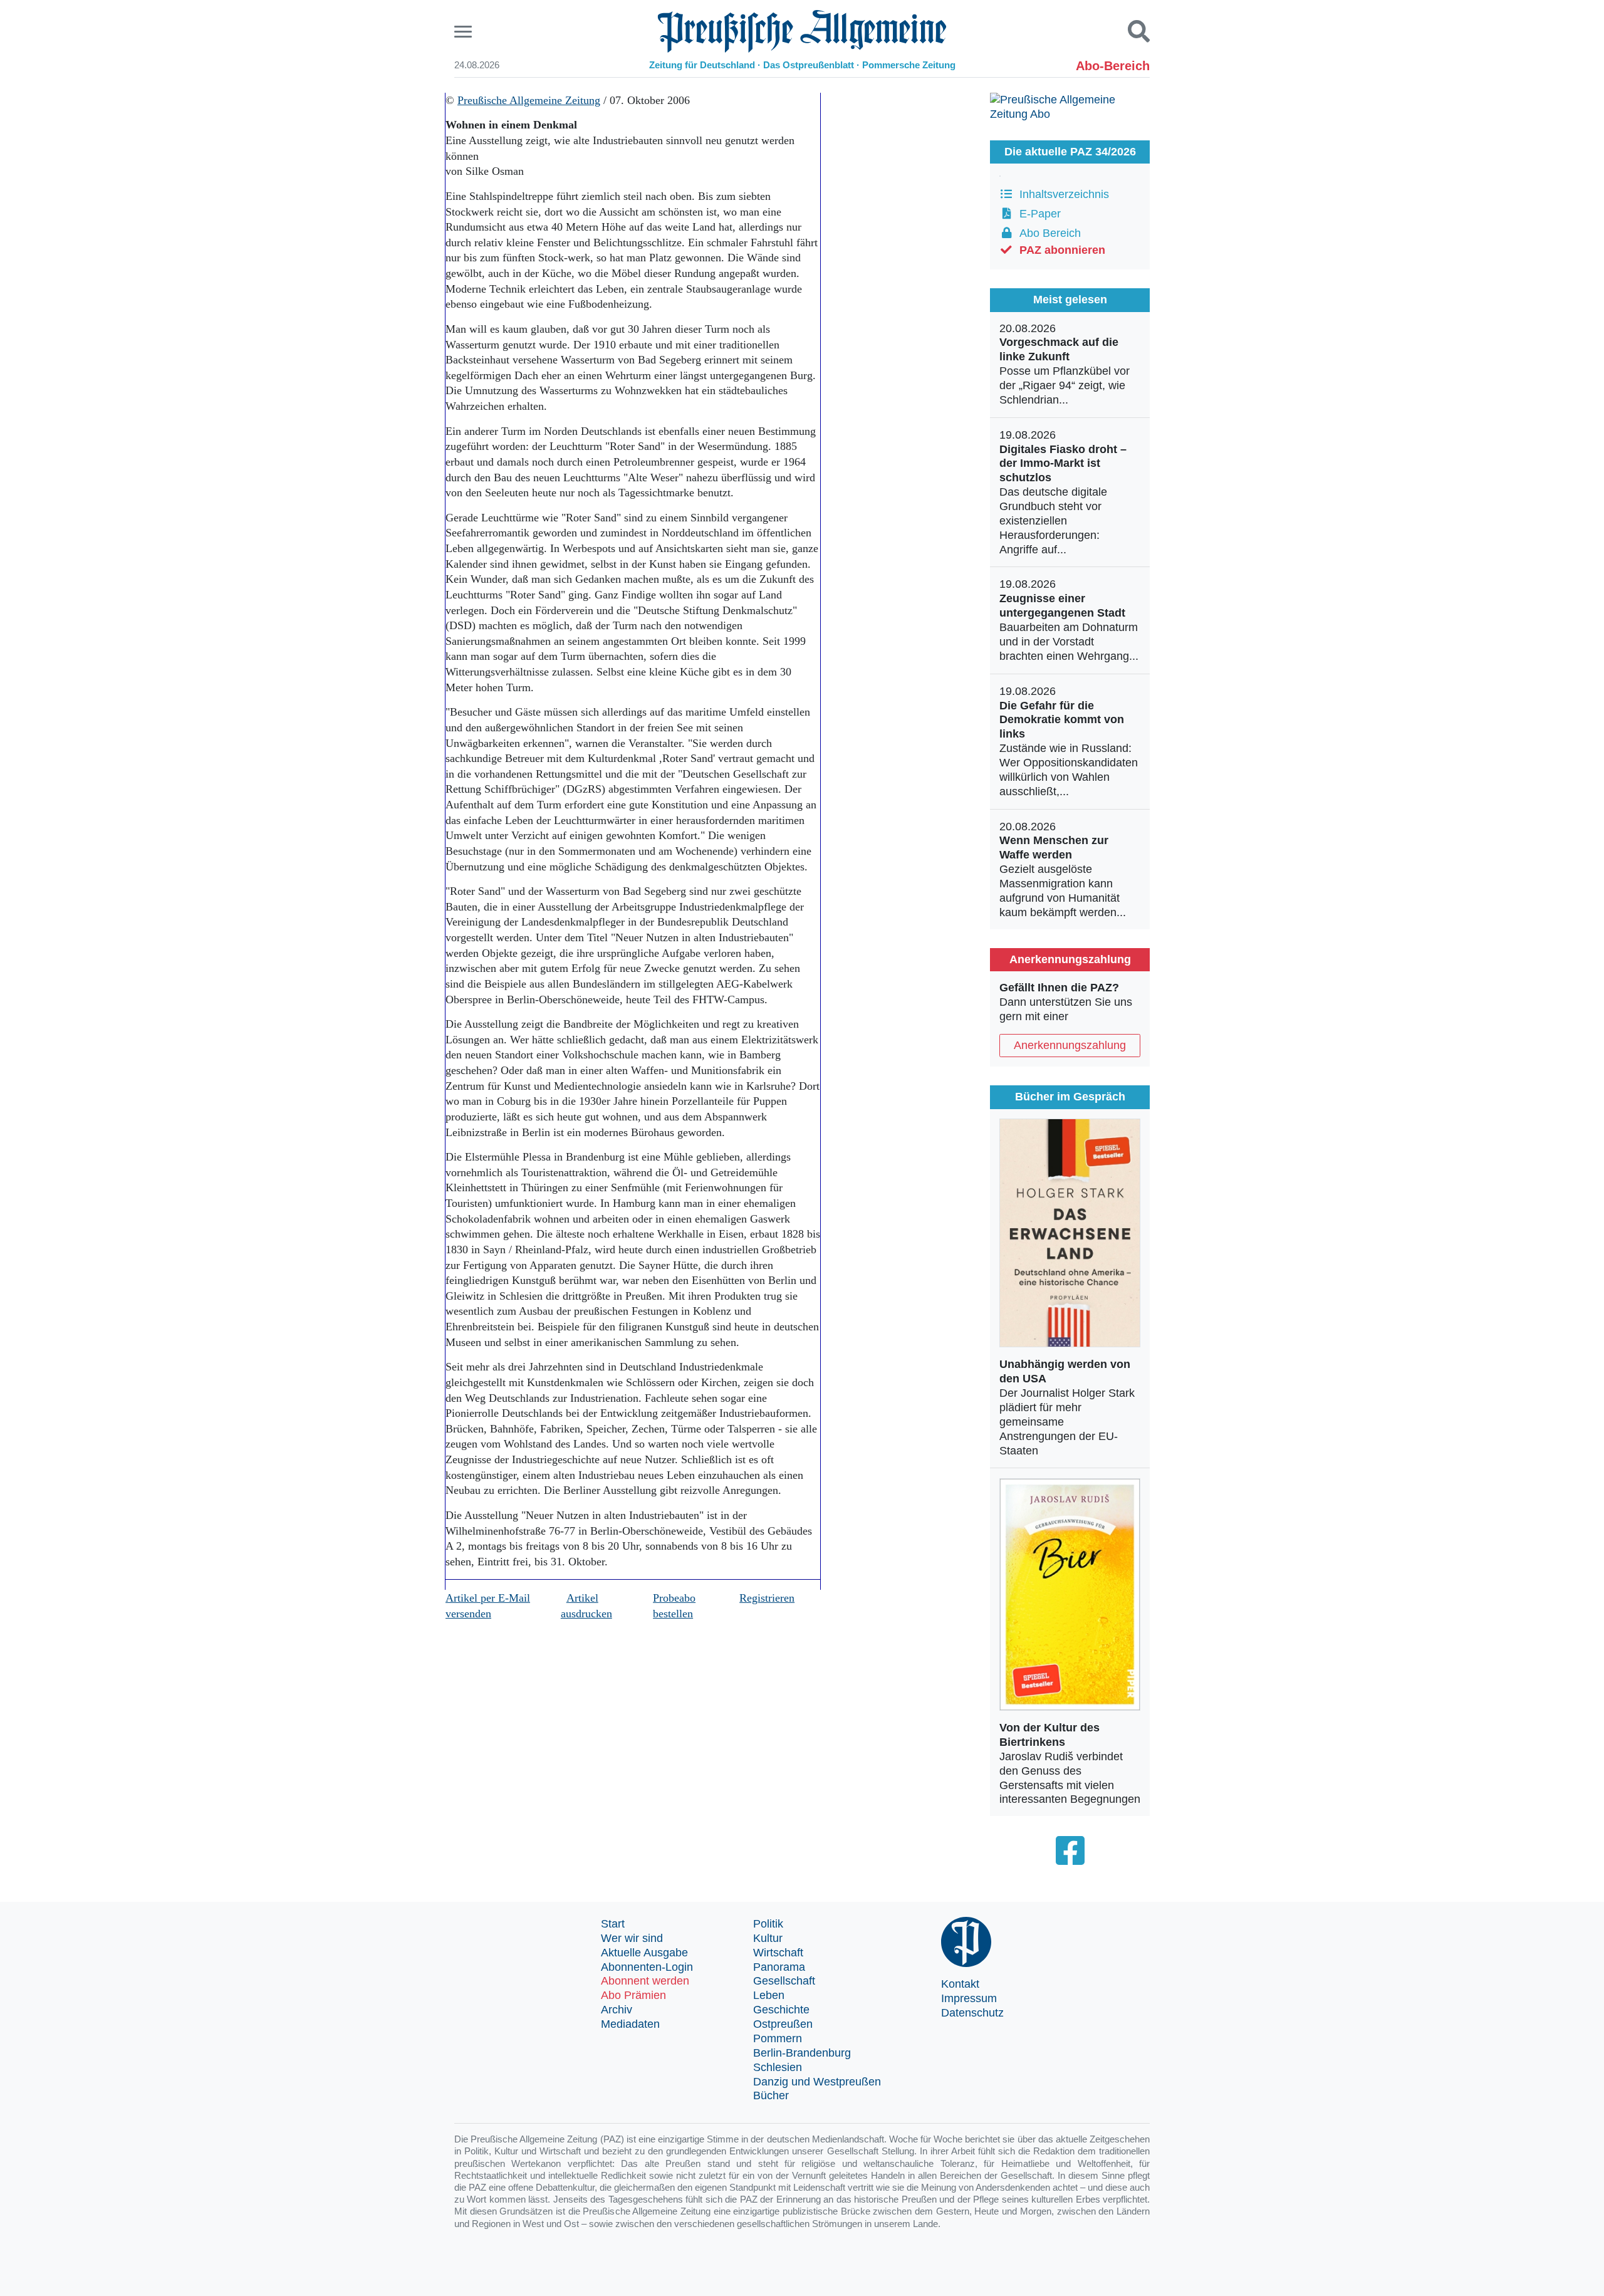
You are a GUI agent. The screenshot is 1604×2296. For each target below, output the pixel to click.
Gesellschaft (784, 1981)
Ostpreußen (783, 2024)
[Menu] (465, 32)
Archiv (617, 2010)
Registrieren (767, 1598)
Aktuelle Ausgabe (644, 1953)
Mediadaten (630, 2024)
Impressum (969, 1998)
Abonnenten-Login (647, 1967)
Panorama (779, 1967)
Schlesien (778, 2067)
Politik (768, 1924)
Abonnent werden (645, 1981)
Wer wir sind (632, 1938)
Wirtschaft (778, 1953)
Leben (769, 1995)
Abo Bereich (1047, 233)
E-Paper (1037, 214)
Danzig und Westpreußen (817, 2082)
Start (613, 1924)
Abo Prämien (633, 1995)
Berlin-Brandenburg (802, 2053)
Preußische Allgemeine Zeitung (529, 100)
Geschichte (781, 2010)
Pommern (778, 2038)
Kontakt (960, 1984)
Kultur (768, 1938)
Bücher (771, 2095)
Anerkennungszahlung (1070, 1045)
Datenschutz (972, 2013)
